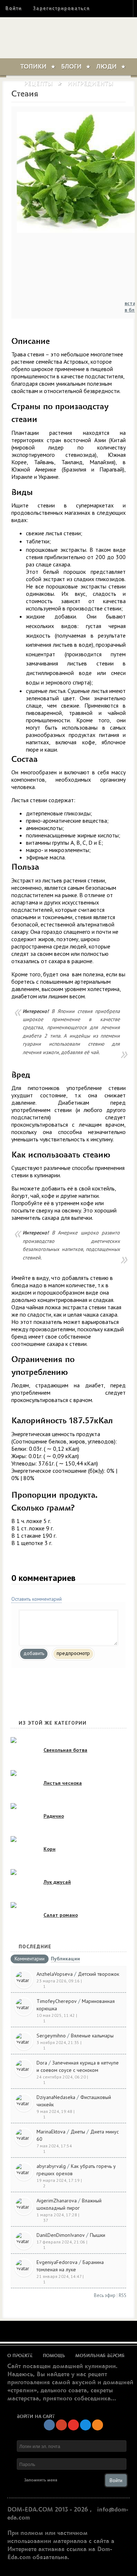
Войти (14, 8)
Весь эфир (105, 2295)
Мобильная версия (100, 2356)
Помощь (54, 2356)
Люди (106, 67)
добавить (34, 1653)
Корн (50, 1849)
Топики (33, 67)
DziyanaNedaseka (56, 2097)
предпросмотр (73, 1653)
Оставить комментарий (37, 1599)
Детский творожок (98, 1974)
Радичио (54, 1816)
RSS (123, 2295)
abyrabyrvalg (51, 2166)
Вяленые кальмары (92, 2036)
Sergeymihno (51, 2036)
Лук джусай (57, 1882)
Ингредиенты (90, 84)
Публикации (65, 1959)
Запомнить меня (41, 2480)
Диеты (78, 2132)
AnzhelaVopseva (55, 1974)
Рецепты (38, 84)
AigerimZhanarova (57, 2201)
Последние (35, 1946)
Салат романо (61, 1915)
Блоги (71, 67)
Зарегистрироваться (61, 8)
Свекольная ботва (65, 1750)
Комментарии (30, 1959)
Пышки (98, 2235)
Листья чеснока (63, 1783)
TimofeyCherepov (57, 2001)
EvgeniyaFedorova (57, 2262)
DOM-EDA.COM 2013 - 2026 (48, 2510)
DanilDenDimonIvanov (61, 2235)
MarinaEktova (51, 2132)
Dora (42, 2063)
